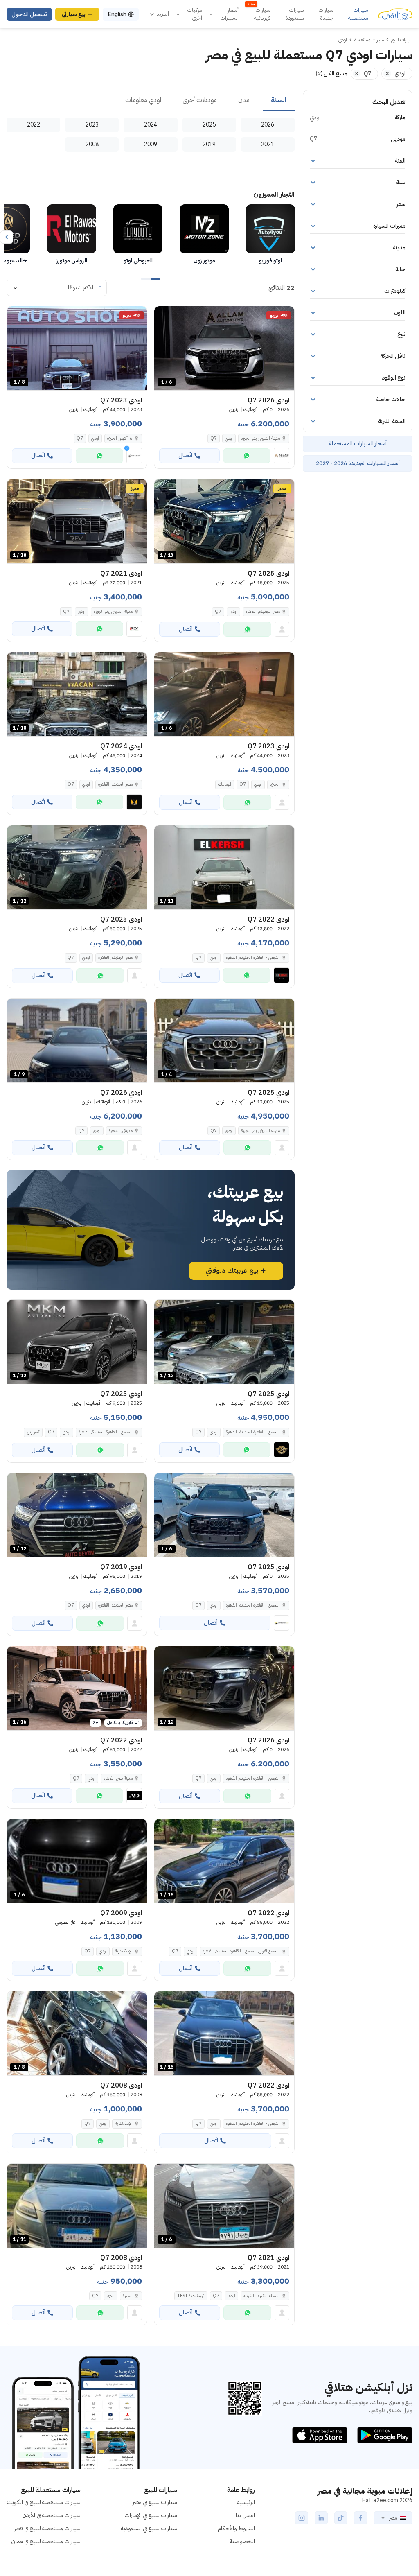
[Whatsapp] (247, 456)
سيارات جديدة (326, 14)
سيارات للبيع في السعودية (149, 2528)
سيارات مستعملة (358, 14)
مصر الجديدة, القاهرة (263, 611)
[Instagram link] (302, 2518)
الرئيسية (246, 2502)
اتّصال (185, 455)
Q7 (214, 438)
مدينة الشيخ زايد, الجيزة (113, 611)
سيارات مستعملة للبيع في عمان (46, 2541)
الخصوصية (242, 2541)
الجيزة (275, 784)
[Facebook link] (360, 2518)
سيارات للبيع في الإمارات (151, 2515)
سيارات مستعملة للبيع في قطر (47, 2528)
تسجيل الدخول (29, 14)
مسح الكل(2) (331, 73)
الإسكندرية (124, 1951)
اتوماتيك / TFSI (191, 2296)
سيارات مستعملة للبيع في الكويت (44, 2502)
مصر (393, 2518)
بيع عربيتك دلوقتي (232, 1271)
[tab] (279, 100)
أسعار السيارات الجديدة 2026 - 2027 (358, 463)
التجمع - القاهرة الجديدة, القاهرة (253, 957)
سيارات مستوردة (295, 14)
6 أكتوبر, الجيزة (120, 438)
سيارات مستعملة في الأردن (51, 2515)
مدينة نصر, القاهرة (118, 1778)
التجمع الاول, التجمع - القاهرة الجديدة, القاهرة (241, 1951)
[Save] (164, 316)
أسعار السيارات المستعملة (358, 444)
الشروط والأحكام (236, 2528)
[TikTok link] (341, 2518)
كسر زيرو (33, 1432)
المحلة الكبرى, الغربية (262, 2296)
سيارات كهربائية (259, 14)
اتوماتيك (225, 784)
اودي (229, 438)
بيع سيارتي (74, 14)
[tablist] (151, 100)
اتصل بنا (245, 2515)
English (117, 14)
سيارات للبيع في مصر (155, 2502)
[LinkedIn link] (321, 2518)
